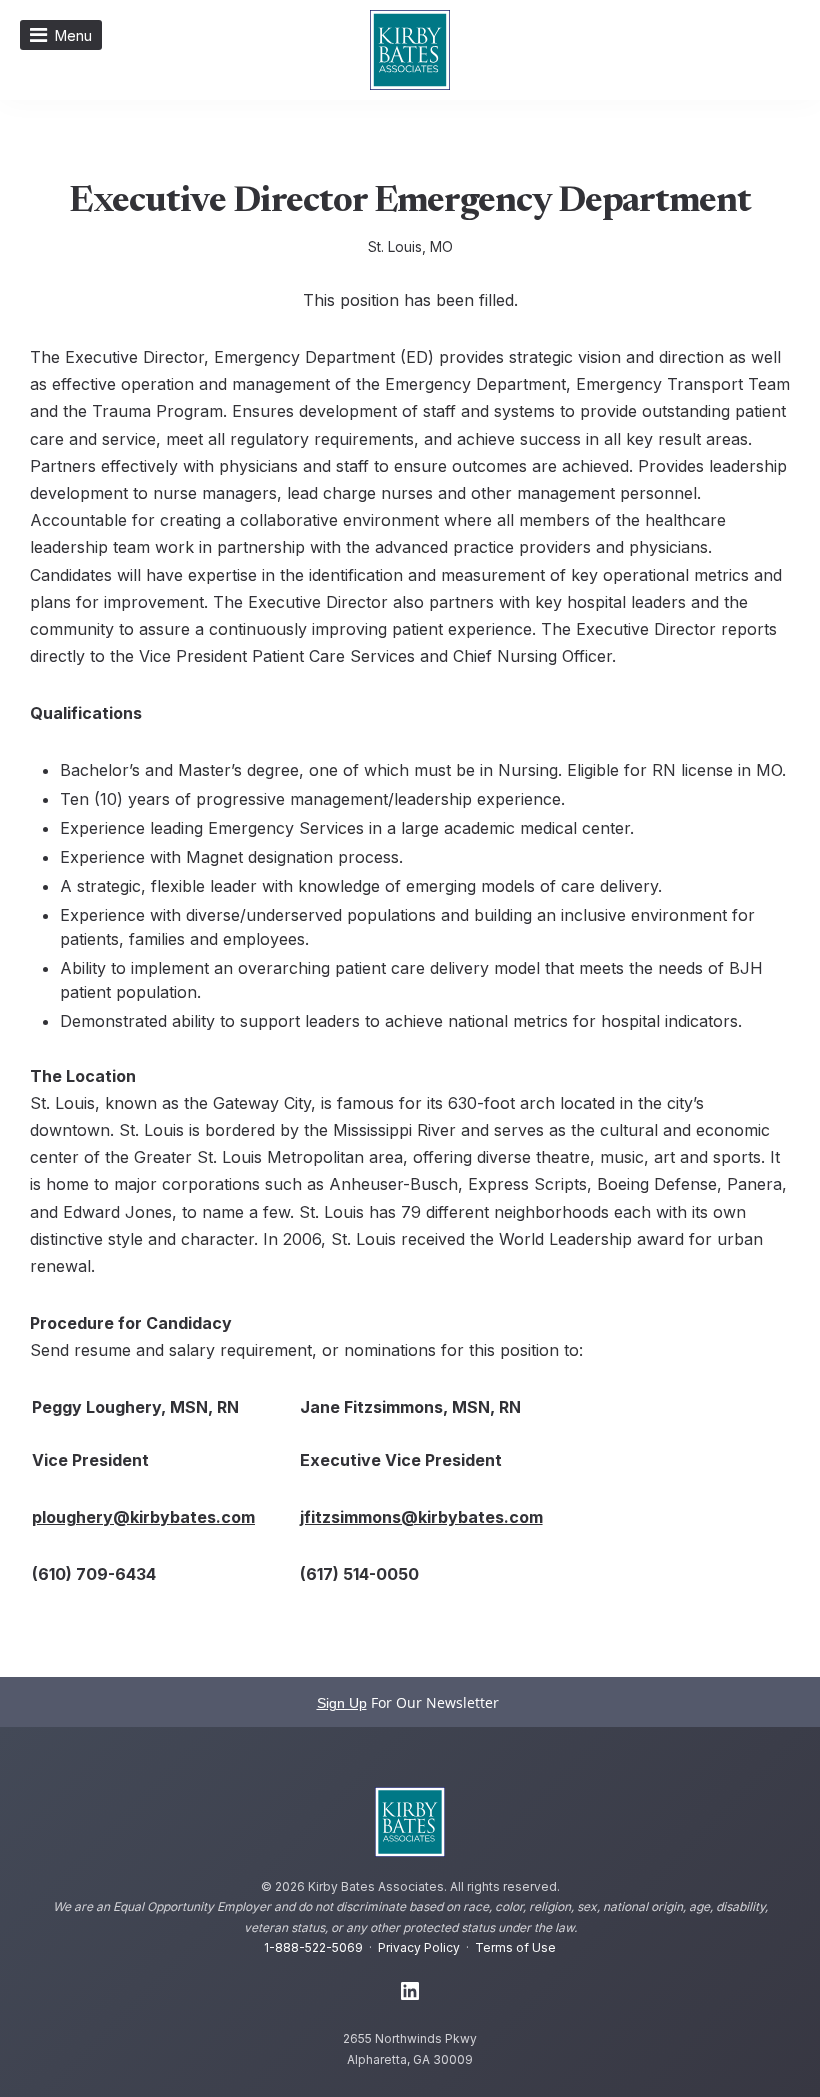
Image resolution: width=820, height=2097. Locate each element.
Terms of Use (515, 1947)
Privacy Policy (419, 1947)
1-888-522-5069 (313, 1947)
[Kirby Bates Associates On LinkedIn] (410, 1992)
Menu (73, 35)
